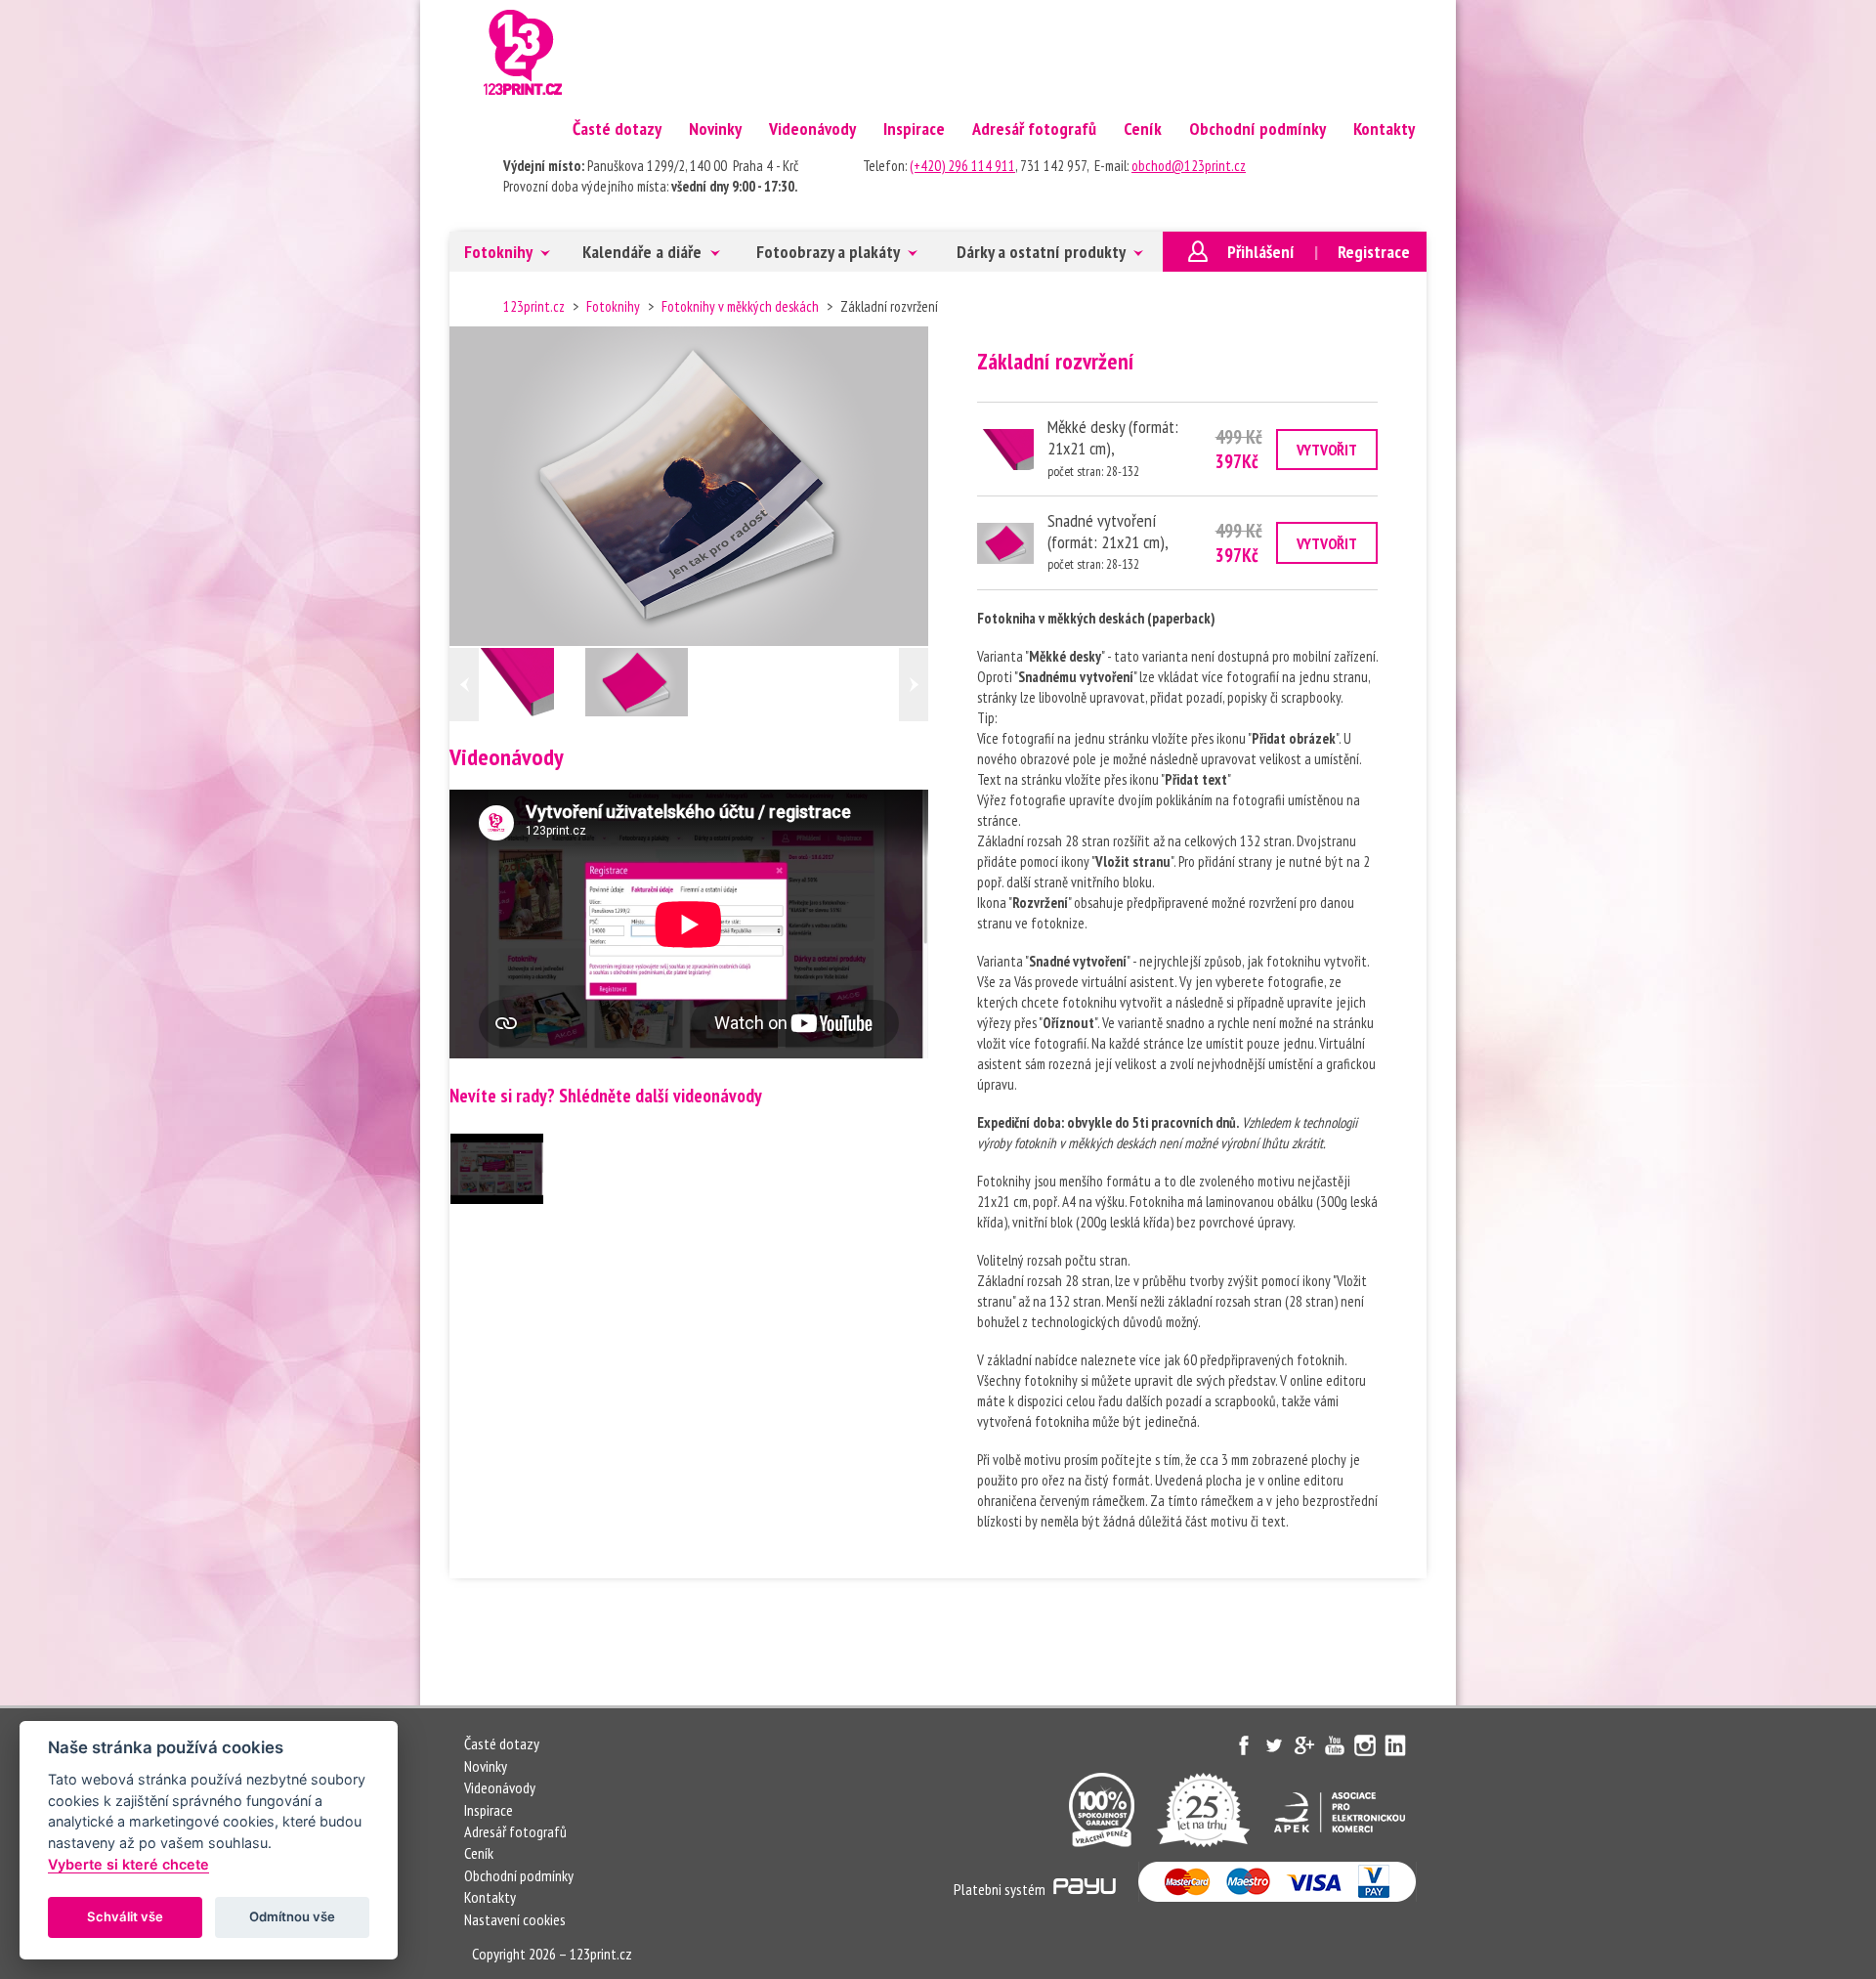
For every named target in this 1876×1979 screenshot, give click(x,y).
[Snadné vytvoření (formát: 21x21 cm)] (637, 682)
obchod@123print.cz (1189, 166)
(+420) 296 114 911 (962, 166)
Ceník (1143, 129)
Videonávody (812, 129)
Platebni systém (1001, 1889)
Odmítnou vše (292, 1916)
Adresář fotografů (1034, 129)
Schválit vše (125, 1916)
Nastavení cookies (515, 1919)
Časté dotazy (617, 129)
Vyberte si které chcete (128, 1864)
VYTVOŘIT (1327, 450)
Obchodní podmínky (1258, 129)
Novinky (715, 129)
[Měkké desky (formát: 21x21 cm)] (532, 685)
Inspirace (914, 129)
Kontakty (1384, 129)
